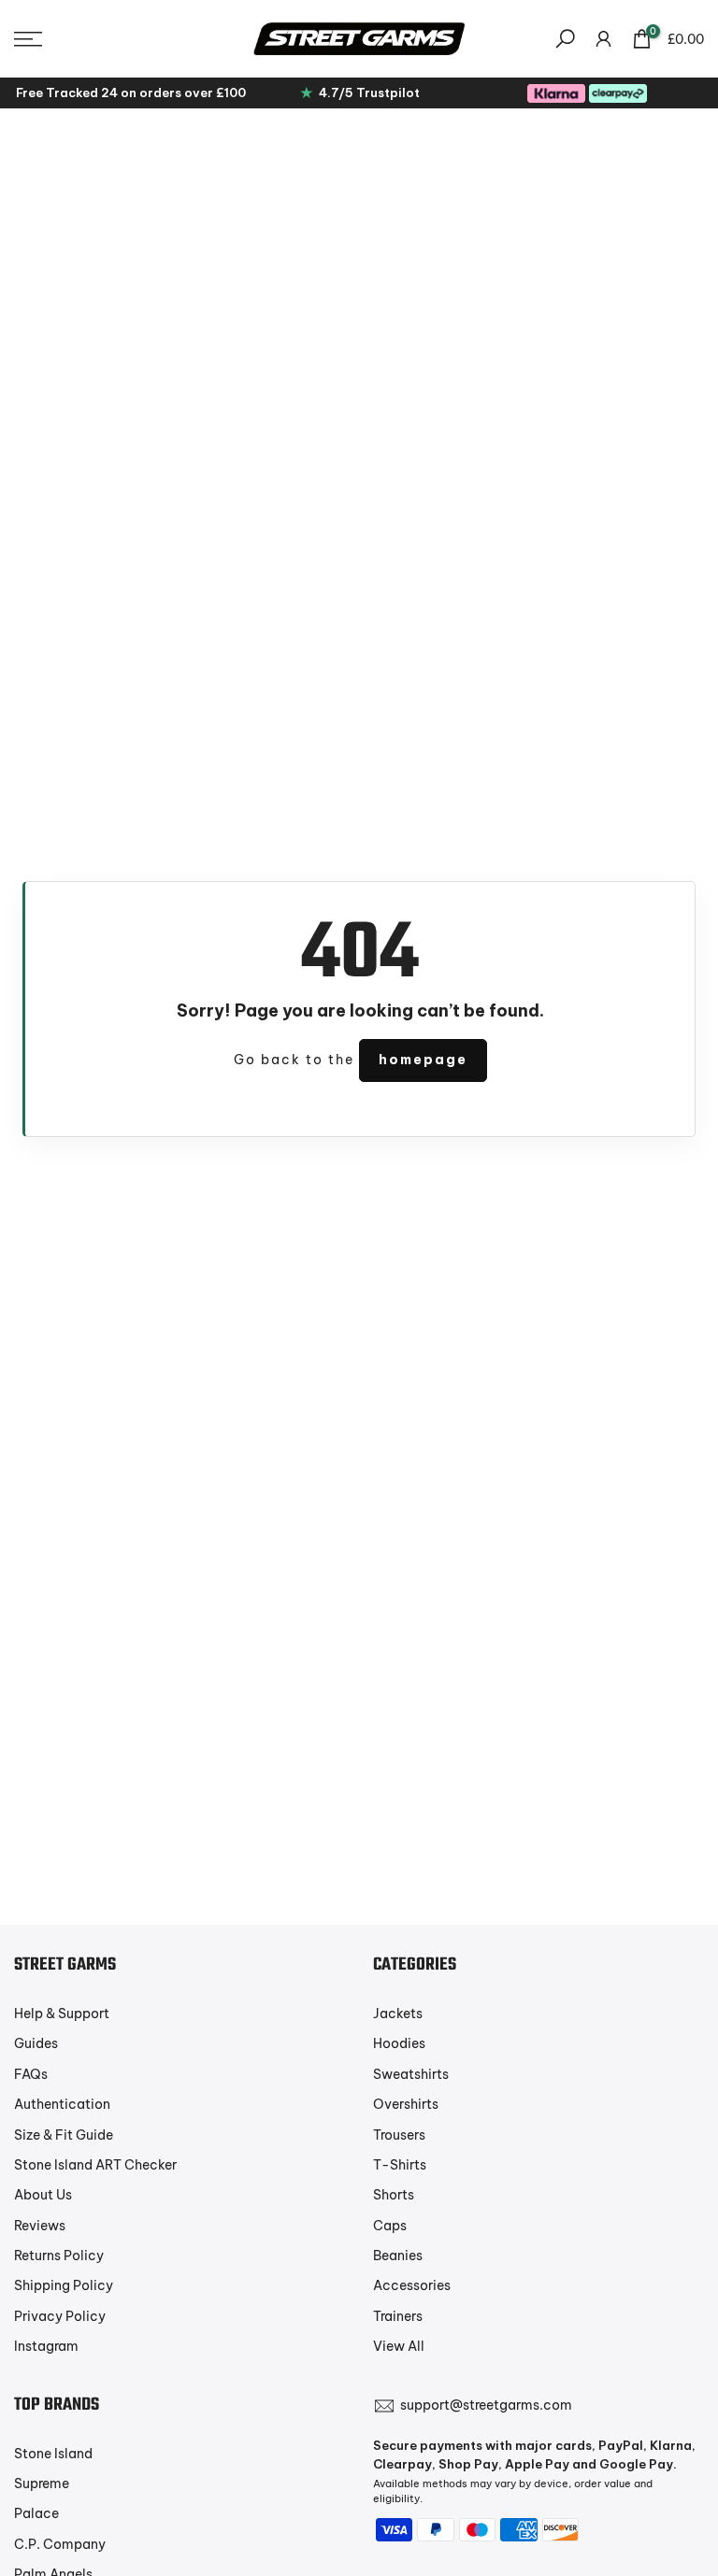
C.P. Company (60, 2544)
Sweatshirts (411, 2074)
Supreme (42, 2483)
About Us (43, 2195)
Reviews (40, 2226)
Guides (36, 2043)
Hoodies (399, 2043)
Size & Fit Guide (64, 2135)
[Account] (603, 39)
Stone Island (53, 2454)
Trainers (398, 2316)
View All (399, 2346)
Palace (36, 2513)
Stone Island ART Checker (95, 2165)
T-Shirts (400, 2165)
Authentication (62, 2104)
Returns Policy (59, 2256)
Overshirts (406, 2104)
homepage (423, 1060)
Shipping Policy (64, 2285)
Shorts (394, 2195)
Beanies (398, 2256)
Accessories (412, 2285)
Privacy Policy (60, 2316)
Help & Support (62, 2014)
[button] (120, 39)
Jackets (398, 2014)
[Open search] (565, 39)
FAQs (31, 2074)
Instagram (46, 2346)
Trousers (399, 2135)
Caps (390, 2226)
